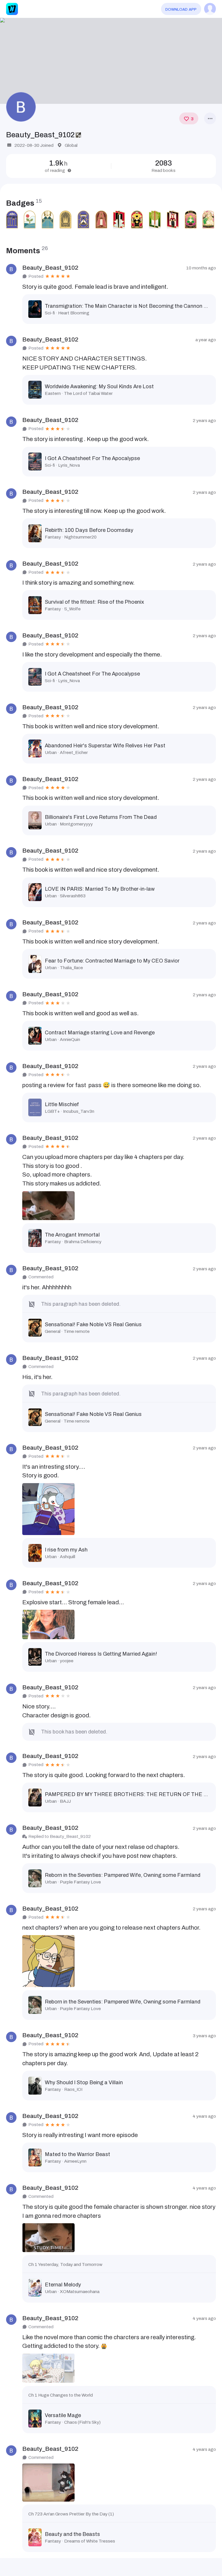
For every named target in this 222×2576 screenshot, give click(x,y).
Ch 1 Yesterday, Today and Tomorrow (65, 2264)
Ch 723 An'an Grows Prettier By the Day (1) (71, 2514)
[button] (111, 61)
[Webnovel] (12, 9)
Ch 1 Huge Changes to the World (61, 2395)
